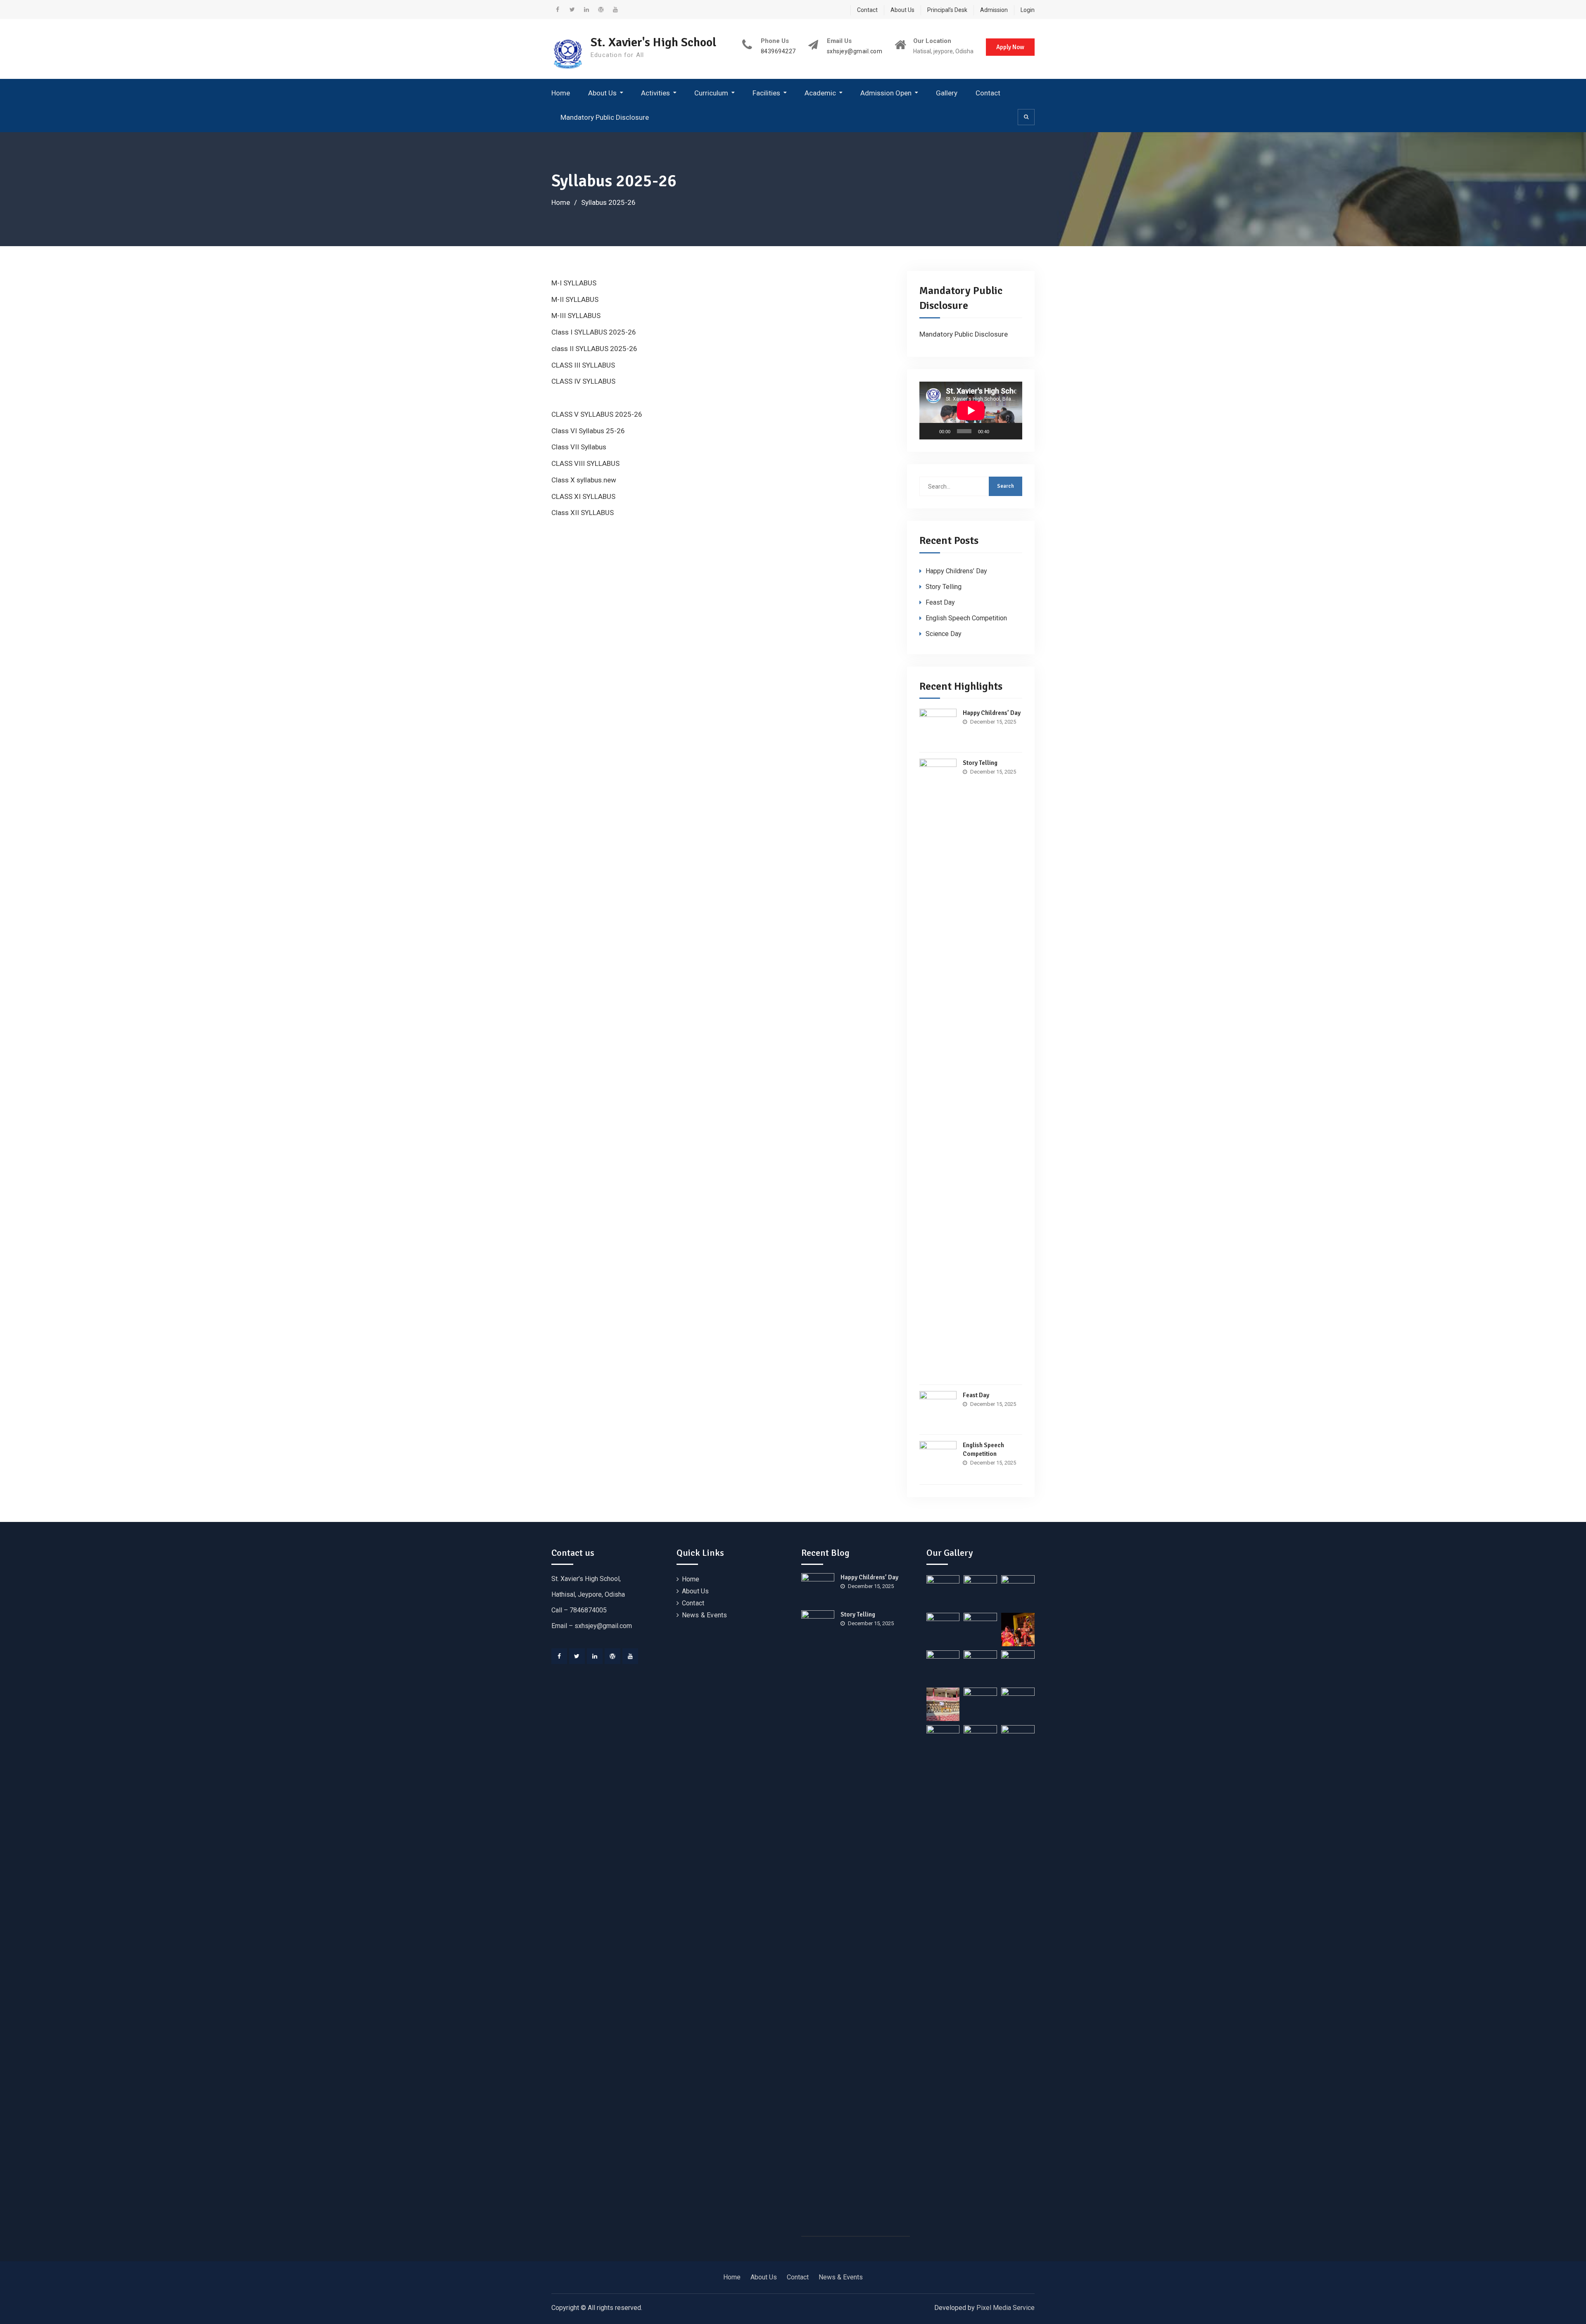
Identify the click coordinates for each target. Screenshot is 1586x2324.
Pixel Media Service (1005, 2308)
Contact (867, 10)
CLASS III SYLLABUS (583, 365)
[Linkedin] (595, 1656)
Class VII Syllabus (579, 447)
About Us (902, 10)
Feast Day (940, 602)
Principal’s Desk (947, 10)
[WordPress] (613, 1656)
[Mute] (998, 431)
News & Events (705, 1615)
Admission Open (886, 93)
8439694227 (778, 51)
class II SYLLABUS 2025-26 (594, 349)
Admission (994, 10)
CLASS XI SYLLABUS (583, 496)
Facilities (766, 93)
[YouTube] (630, 1656)
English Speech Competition (966, 618)
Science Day (944, 634)
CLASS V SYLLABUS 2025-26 (597, 414)
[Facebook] (559, 1656)
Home (561, 93)
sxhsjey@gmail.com (855, 51)
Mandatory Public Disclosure (605, 117)
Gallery (947, 93)
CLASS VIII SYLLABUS (585, 463)
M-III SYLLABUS (576, 316)
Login (1028, 10)
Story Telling (944, 587)
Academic (820, 93)
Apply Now (1010, 47)
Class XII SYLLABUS (583, 513)
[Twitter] (577, 1656)
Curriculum (711, 93)
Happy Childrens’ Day (956, 571)
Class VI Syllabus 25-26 (588, 431)
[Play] (930, 431)
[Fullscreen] (1011, 431)
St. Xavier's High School (653, 42)
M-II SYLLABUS (575, 299)
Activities (655, 93)
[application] (971, 411)
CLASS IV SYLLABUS (583, 381)
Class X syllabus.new (584, 480)
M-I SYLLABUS (574, 283)
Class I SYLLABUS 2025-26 (594, 332)
